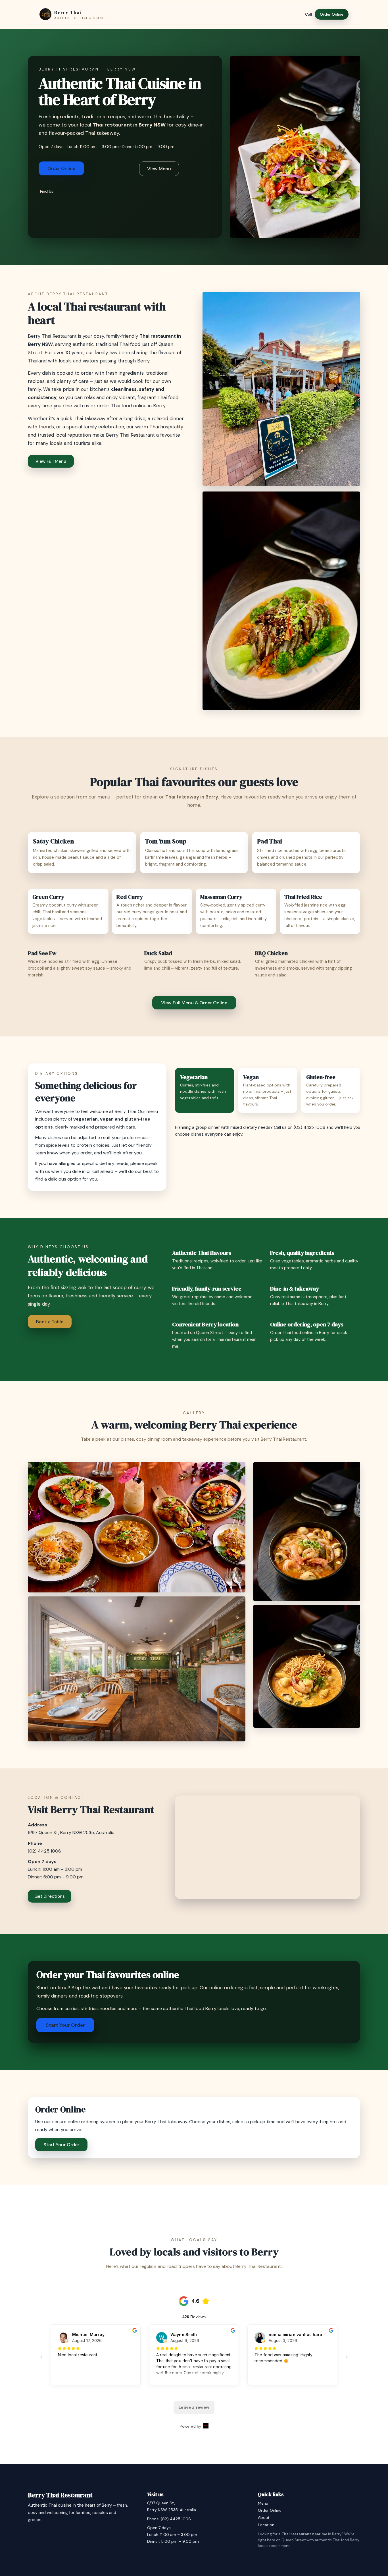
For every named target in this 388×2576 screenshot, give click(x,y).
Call (308, 14)
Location (266, 2525)
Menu (263, 2503)
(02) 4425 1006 (309, 1127)
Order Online (332, 14)
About (264, 2517)
